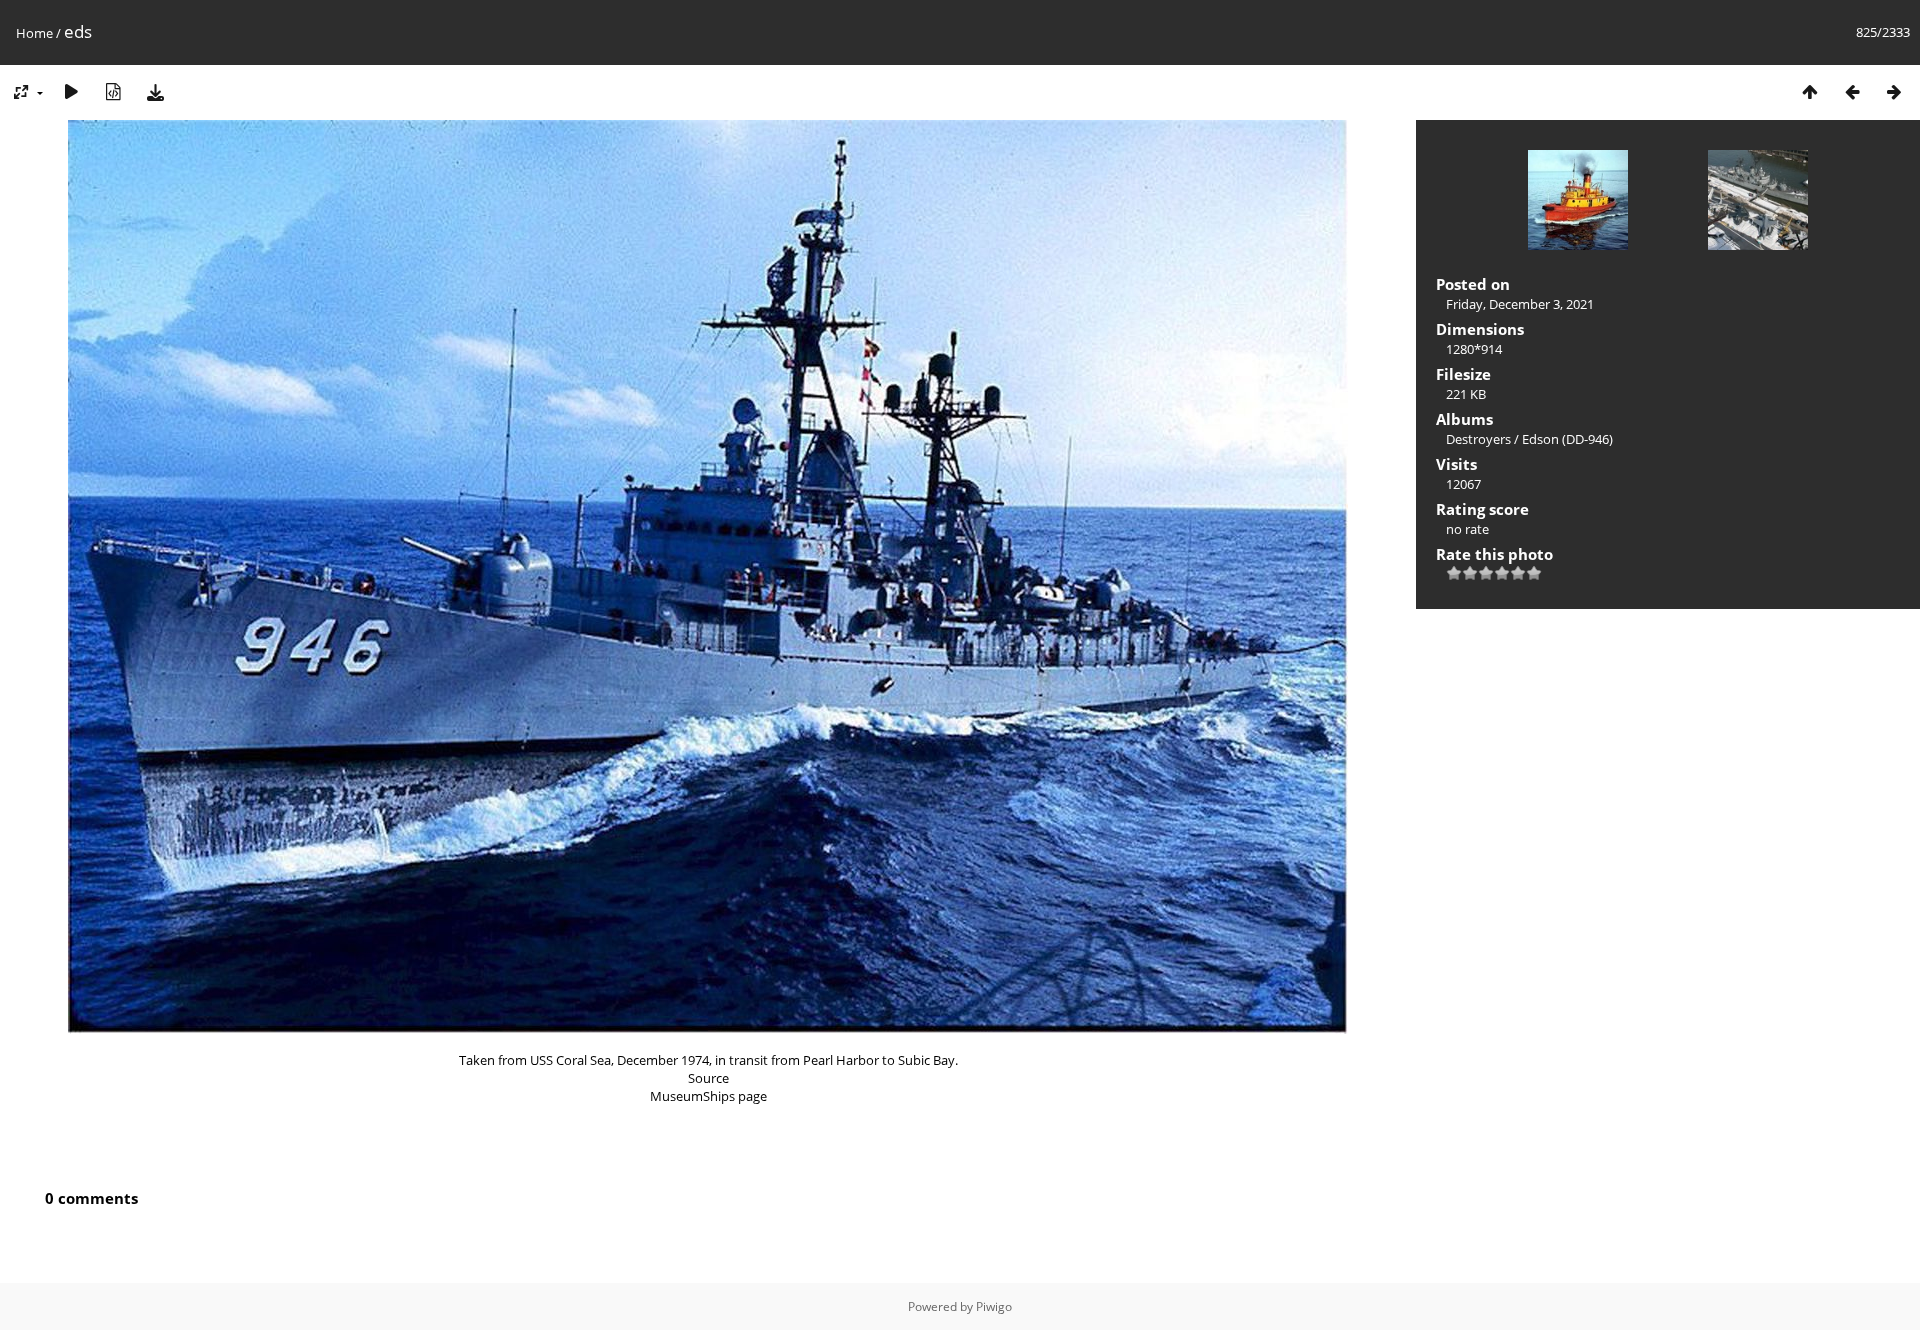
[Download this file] (155, 91)
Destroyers (1478, 439)
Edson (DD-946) (1567, 439)
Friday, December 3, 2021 (1520, 304)
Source (708, 1078)
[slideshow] (71, 91)
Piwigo (994, 1306)
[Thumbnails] (1810, 91)
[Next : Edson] (1894, 91)
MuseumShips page (708, 1096)
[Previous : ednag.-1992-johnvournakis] (1852, 91)
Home (34, 33)
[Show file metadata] (113, 91)
